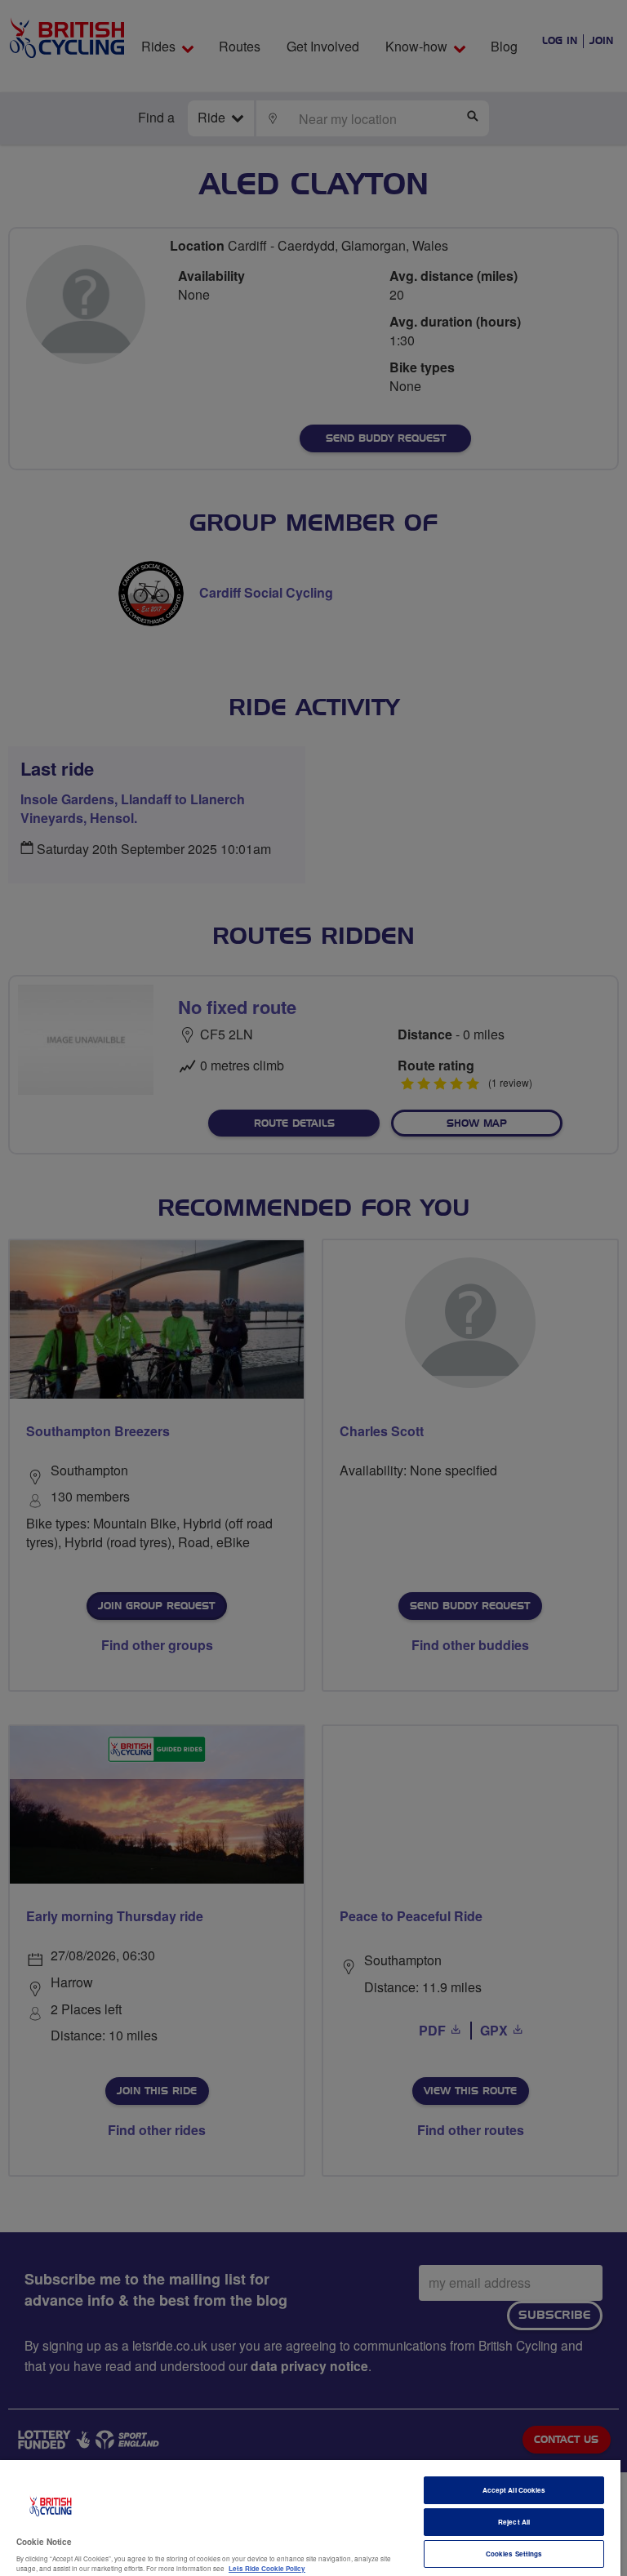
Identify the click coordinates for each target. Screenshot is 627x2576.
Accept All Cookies (514, 2490)
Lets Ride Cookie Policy (267, 2568)
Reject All (514, 2522)
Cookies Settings (514, 2554)
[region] (310, 2518)
